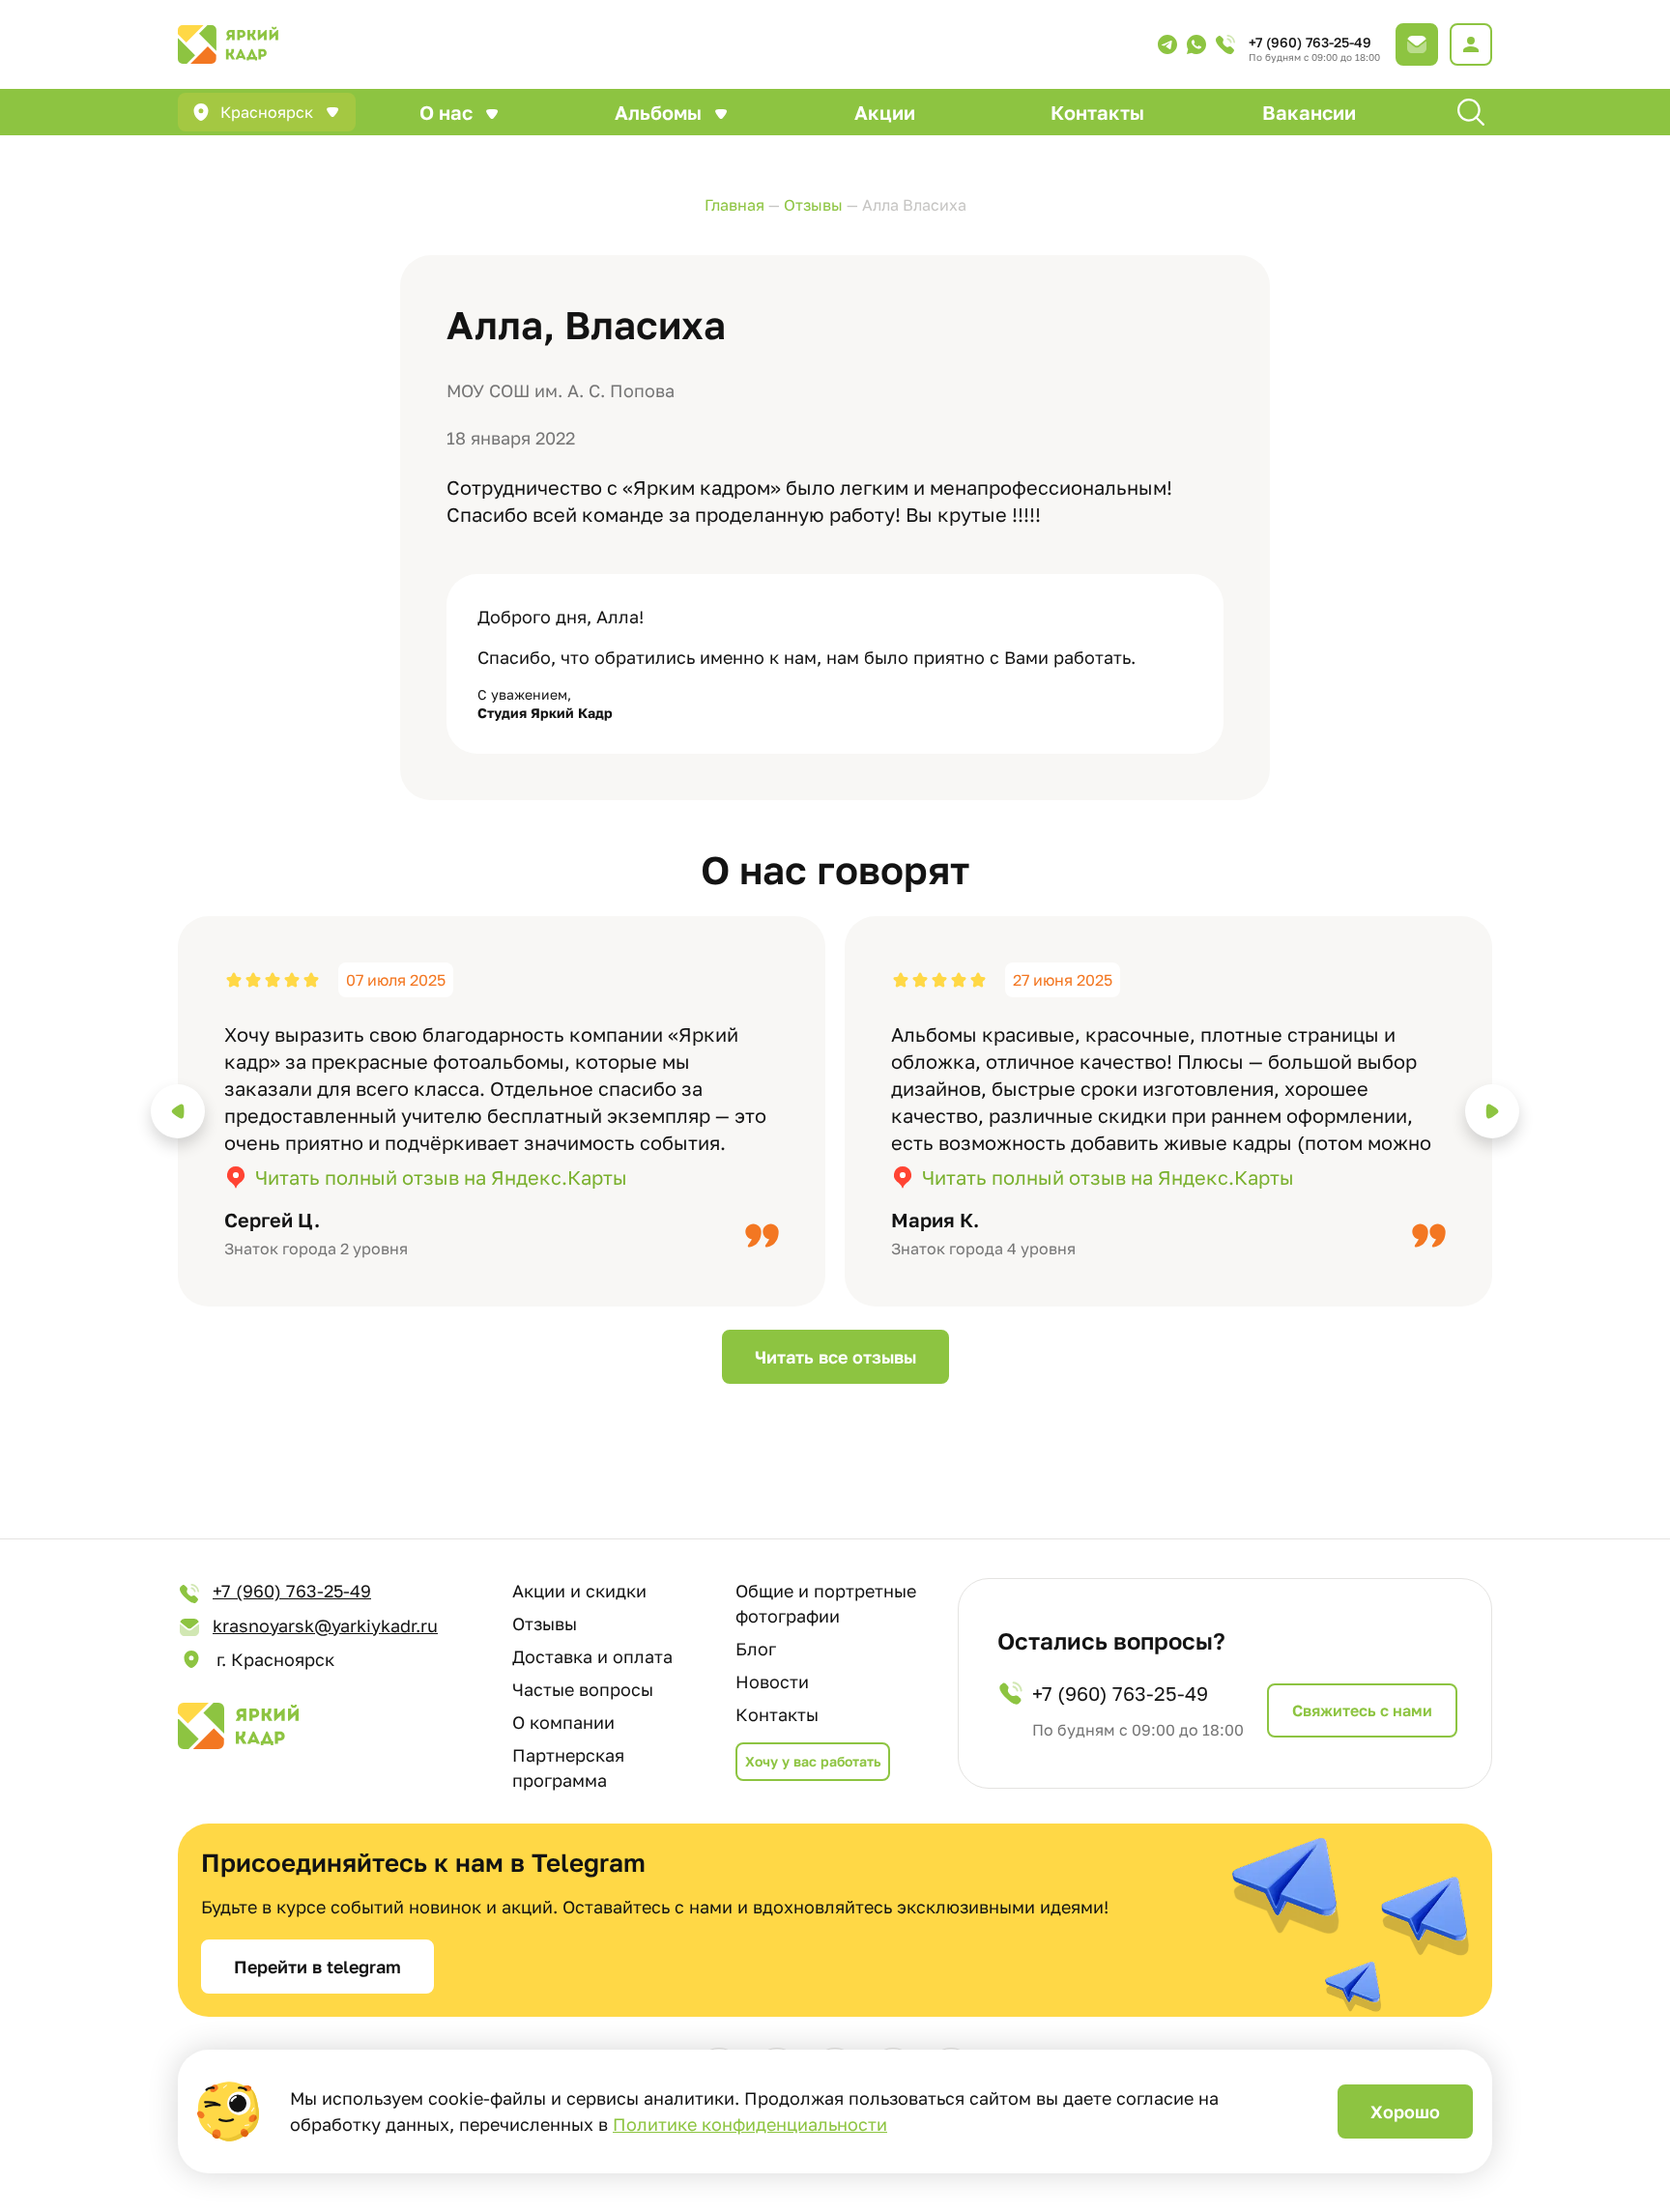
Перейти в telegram (317, 1967)
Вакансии (1309, 112)
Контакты (1097, 112)
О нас (446, 112)
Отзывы (545, 1623)
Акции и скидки (579, 1591)
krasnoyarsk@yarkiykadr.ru (325, 1625)
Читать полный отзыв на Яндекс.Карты (441, 1177)
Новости (772, 1681)
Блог (756, 1649)
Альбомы (658, 112)
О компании (563, 1722)
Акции (885, 112)
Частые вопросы (583, 1689)
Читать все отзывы (835, 1357)
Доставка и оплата (592, 1656)
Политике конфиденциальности (750, 2124)
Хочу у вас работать (813, 1761)
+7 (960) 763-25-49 (1310, 42)
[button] (178, 1111)
